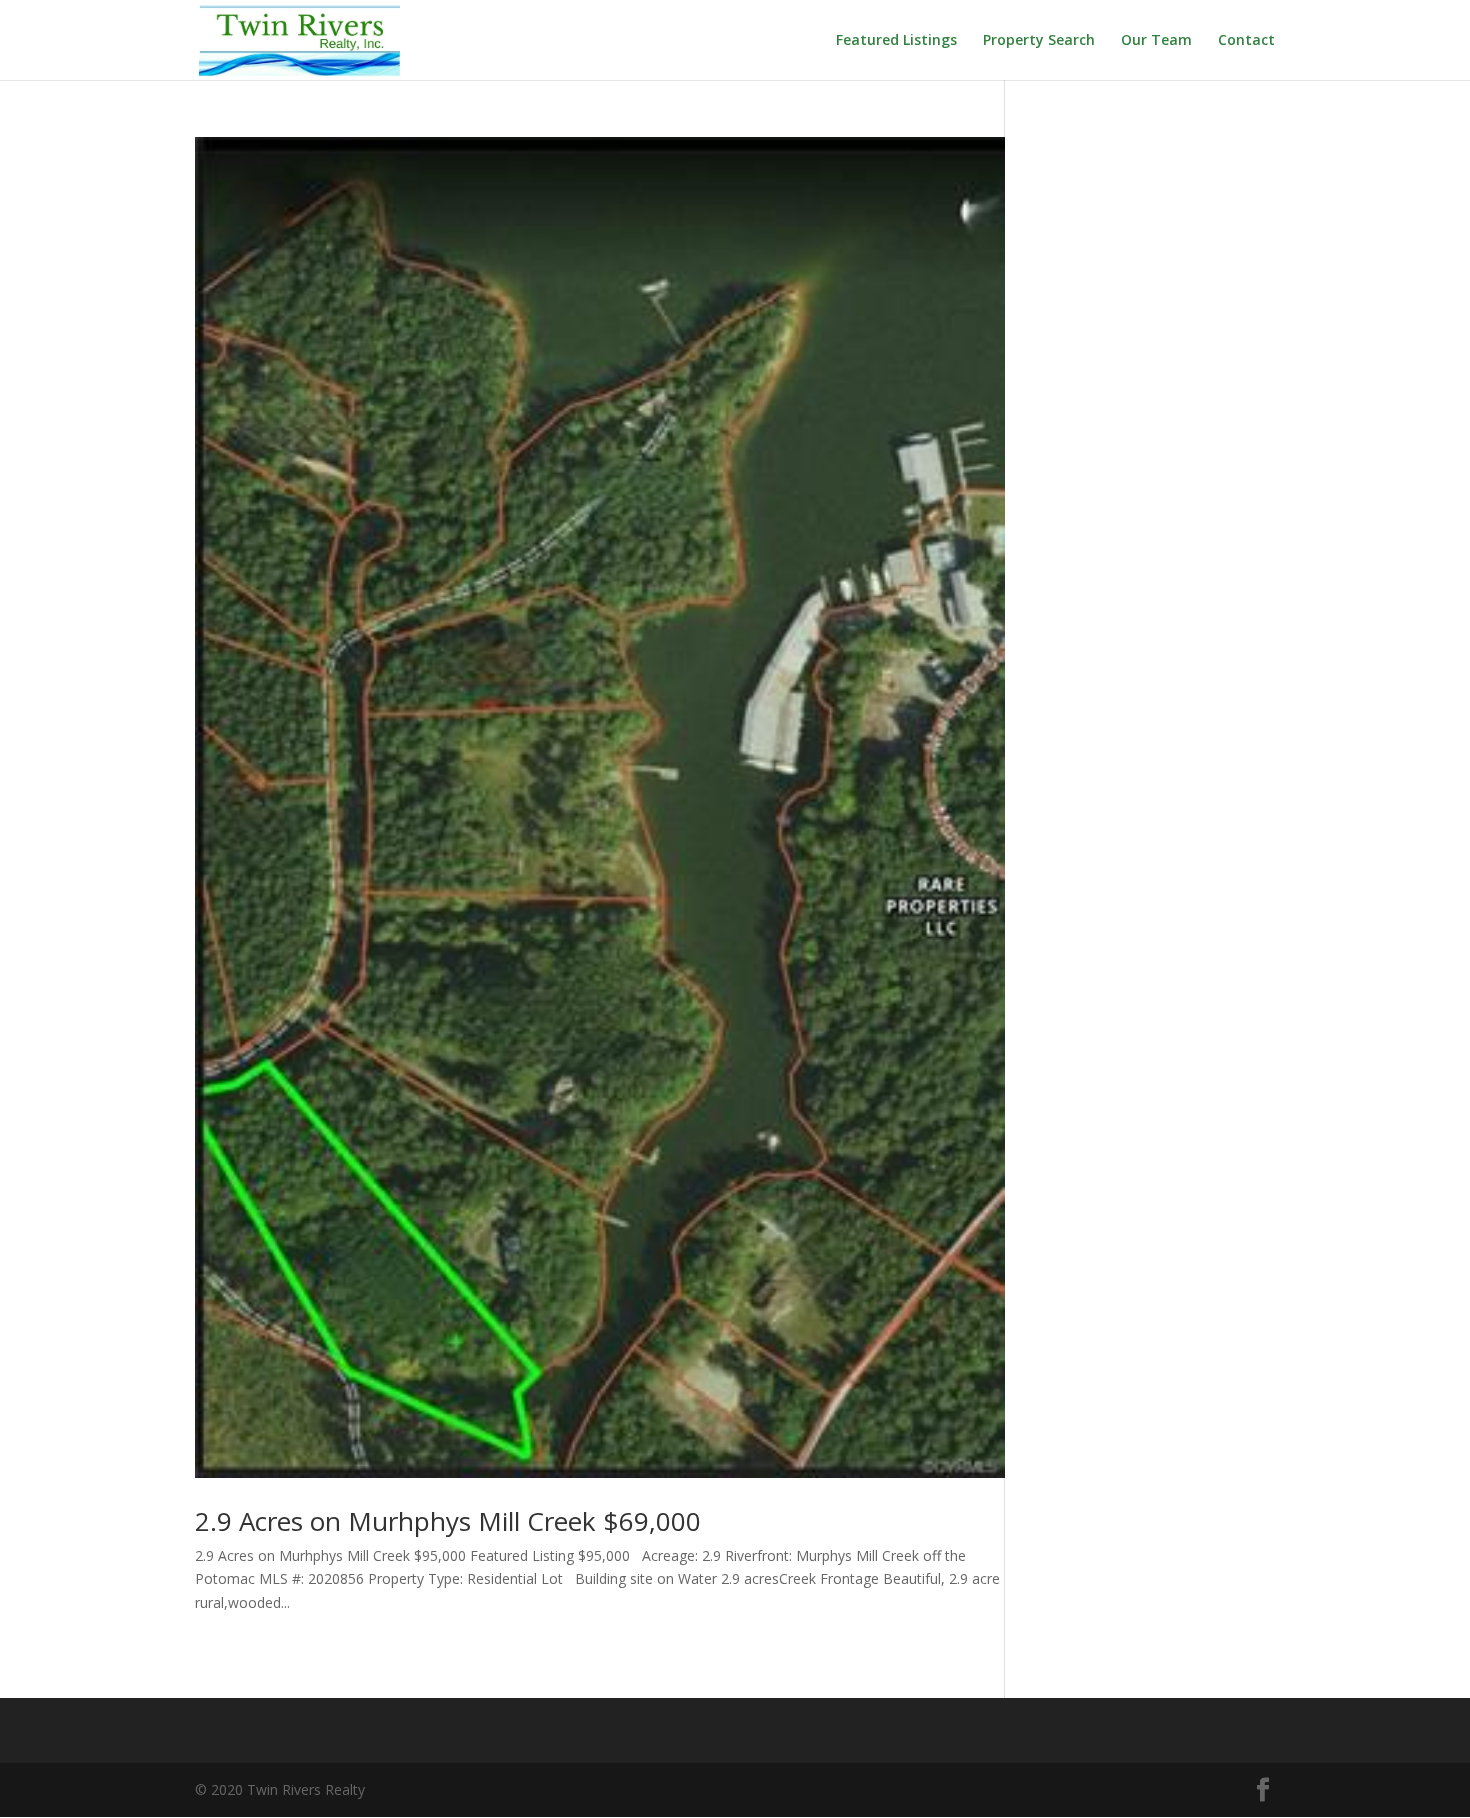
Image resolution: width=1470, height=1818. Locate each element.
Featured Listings (896, 41)
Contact (1246, 41)
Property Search (1039, 41)
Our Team (1156, 41)
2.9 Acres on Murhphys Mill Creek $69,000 (448, 1521)
